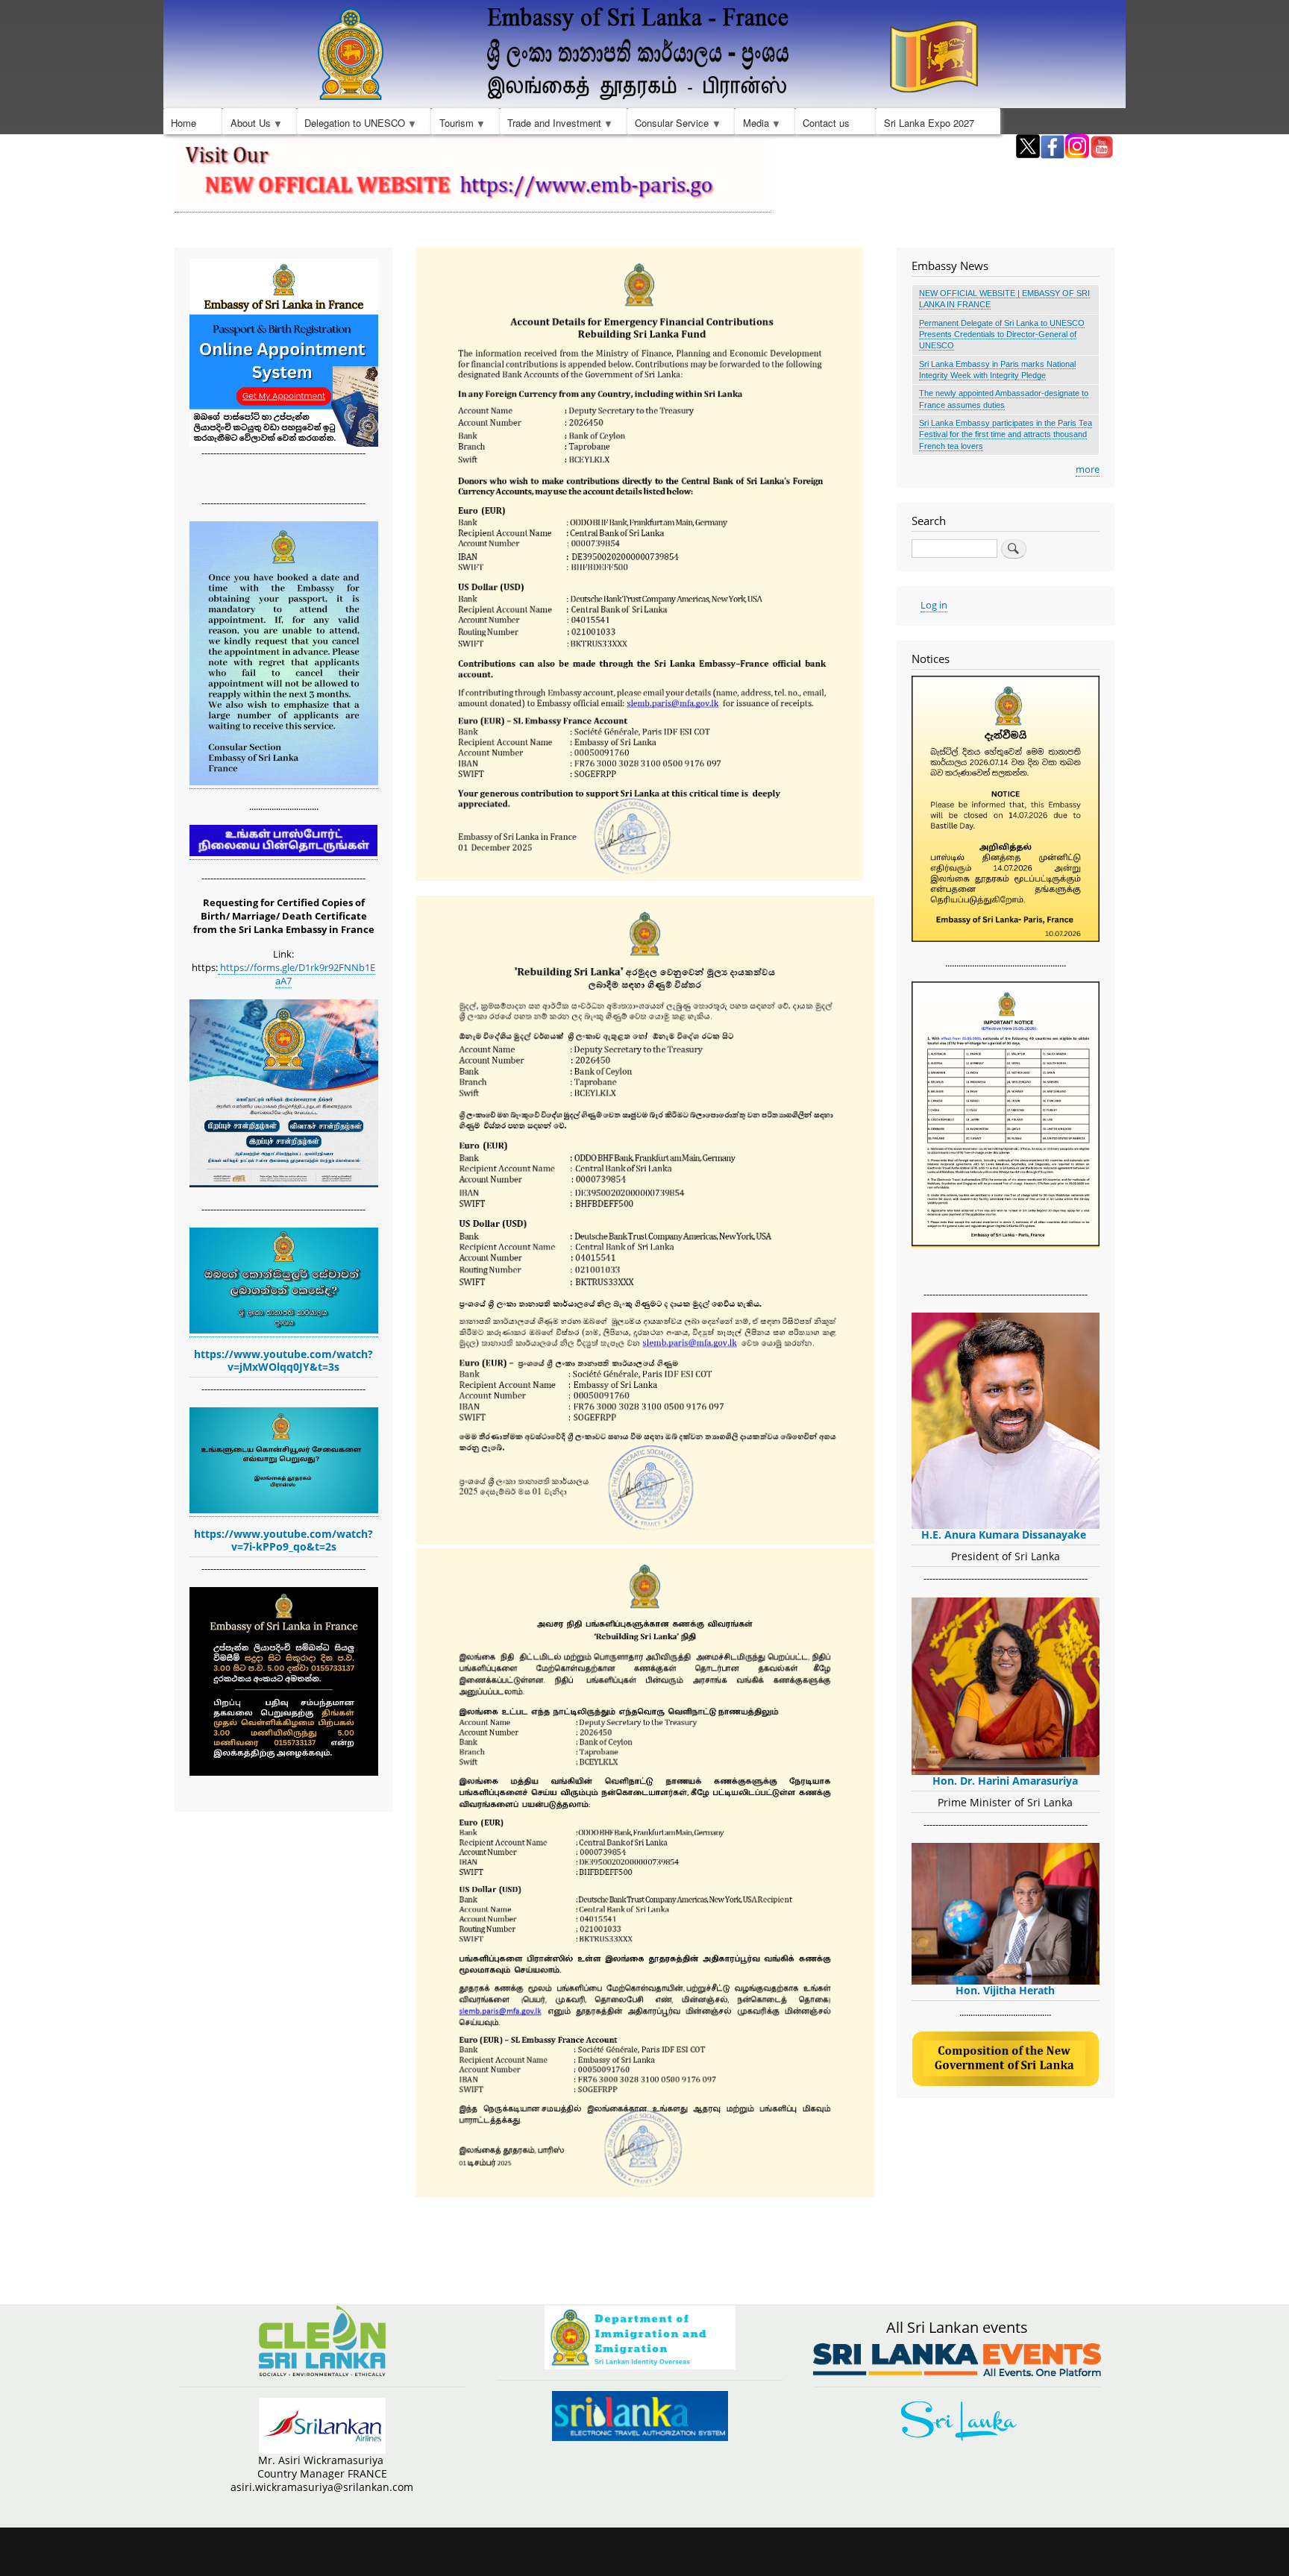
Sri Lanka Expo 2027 (929, 123)
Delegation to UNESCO (351, 125)
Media (752, 125)
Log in (934, 605)
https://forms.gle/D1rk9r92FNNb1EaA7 (297, 974)
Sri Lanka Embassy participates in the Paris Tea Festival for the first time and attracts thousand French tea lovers (1006, 434)
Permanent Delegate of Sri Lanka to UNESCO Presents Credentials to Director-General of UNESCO (1002, 334)
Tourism (452, 125)
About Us (246, 125)
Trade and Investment (551, 125)
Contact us (826, 123)
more (1088, 469)
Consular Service (668, 125)
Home (184, 123)
